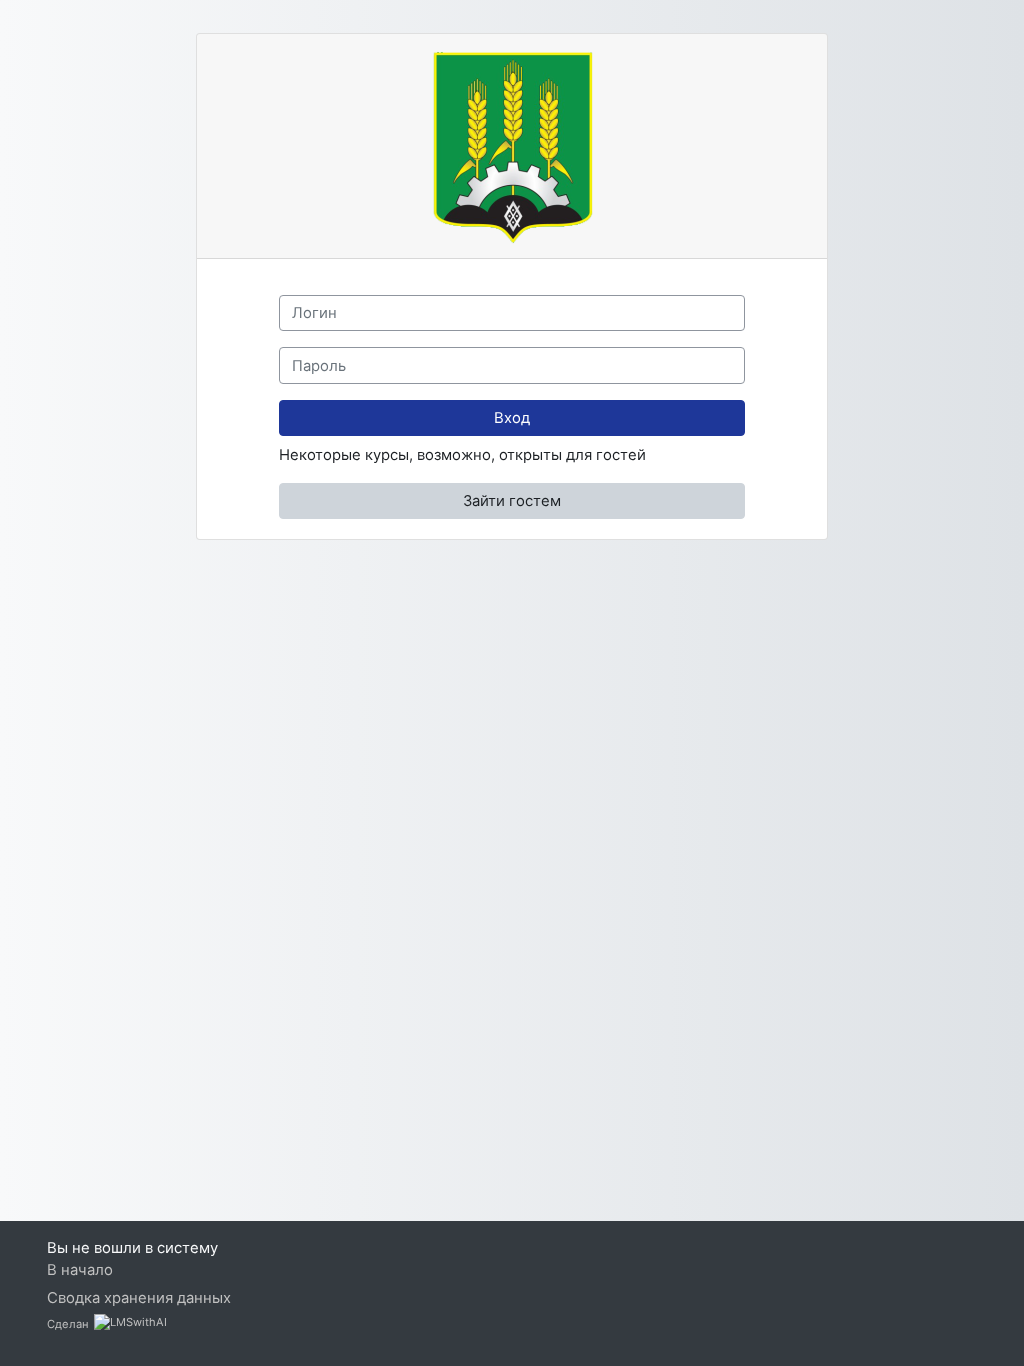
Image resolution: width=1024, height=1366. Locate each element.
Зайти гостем (512, 501)
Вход (512, 418)
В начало (80, 1270)
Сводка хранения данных (139, 1298)
